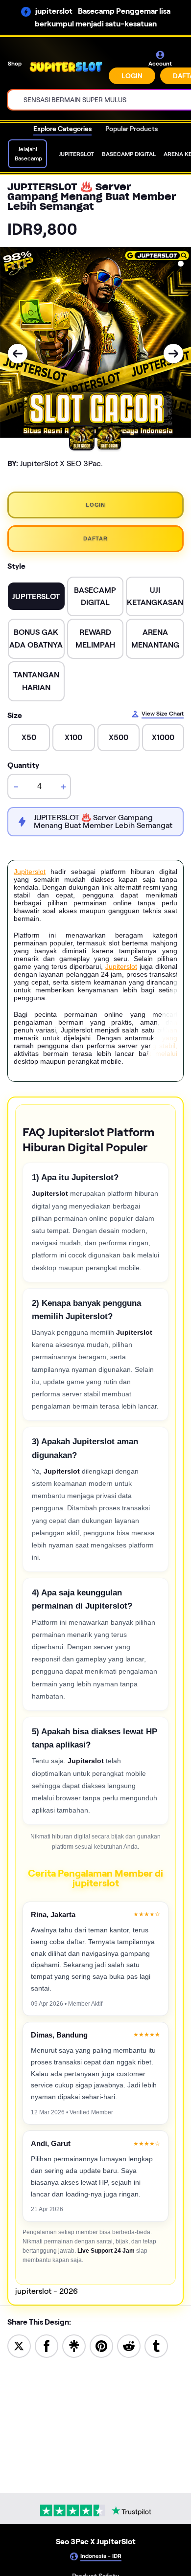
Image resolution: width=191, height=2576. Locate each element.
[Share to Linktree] (74, 2345)
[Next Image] (173, 354)
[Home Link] (66, 67)
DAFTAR (95, 538)
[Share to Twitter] (19, 2345)
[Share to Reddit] (129, 2345)
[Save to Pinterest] (101, 2345)
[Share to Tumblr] (156, 2345)
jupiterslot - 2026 (47, 2291)
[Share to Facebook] (47, 2345)
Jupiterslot (30, 872)
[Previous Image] (18, 354)
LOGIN (132, 76)
